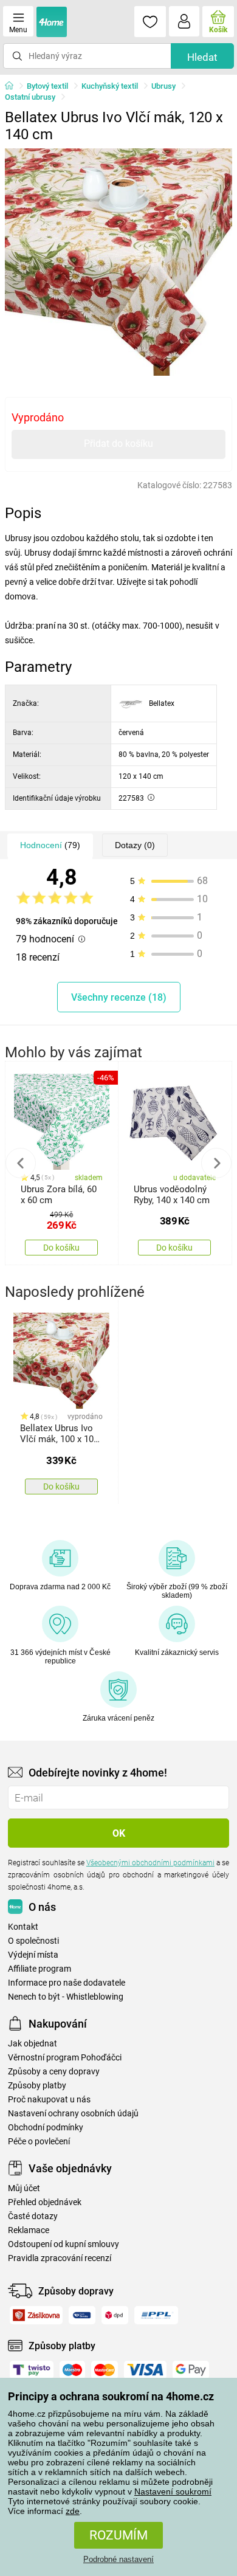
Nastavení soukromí (173, 2491)
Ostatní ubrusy (30, 97)
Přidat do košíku (118, 444)
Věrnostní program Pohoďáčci (65, 2058)
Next (216, 1163)
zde (73, 2511)
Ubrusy (163, 86)
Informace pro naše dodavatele (67, 1983)
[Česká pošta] (82, 2315)
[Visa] (145, 2370)
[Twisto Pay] (32, 2370)
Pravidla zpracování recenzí (60, 2258)
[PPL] (156, 2315)
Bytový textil (47, 86)
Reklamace (29, 2230)
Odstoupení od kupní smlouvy (64, 2244)
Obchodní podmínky (46, 2128)
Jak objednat (33, 2044)
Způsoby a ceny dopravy (54, 2072)
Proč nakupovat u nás (49, 2100)
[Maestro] (72, 2370)
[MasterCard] (105, 2370)
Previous (21, 1163)
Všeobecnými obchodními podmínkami (150, 1863)
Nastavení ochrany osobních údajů (73, 2114)
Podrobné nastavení (118, 2559)
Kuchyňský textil (110, 86)
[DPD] (115, 2315)
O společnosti (33, 1941)
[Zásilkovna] (36, 2315)
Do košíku (61, 1248)
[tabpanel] (118, 262)
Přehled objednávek (45, 2202)
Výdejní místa (33, 1955)
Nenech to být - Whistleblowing (66, 1997)
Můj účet (24, 2188)
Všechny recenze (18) (119, 997)
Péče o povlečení (39, 2142)
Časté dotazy (33, 2216)
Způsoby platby (37, 2086)
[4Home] (13, 86)
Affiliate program (39, 1969)
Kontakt (23, 1927)
